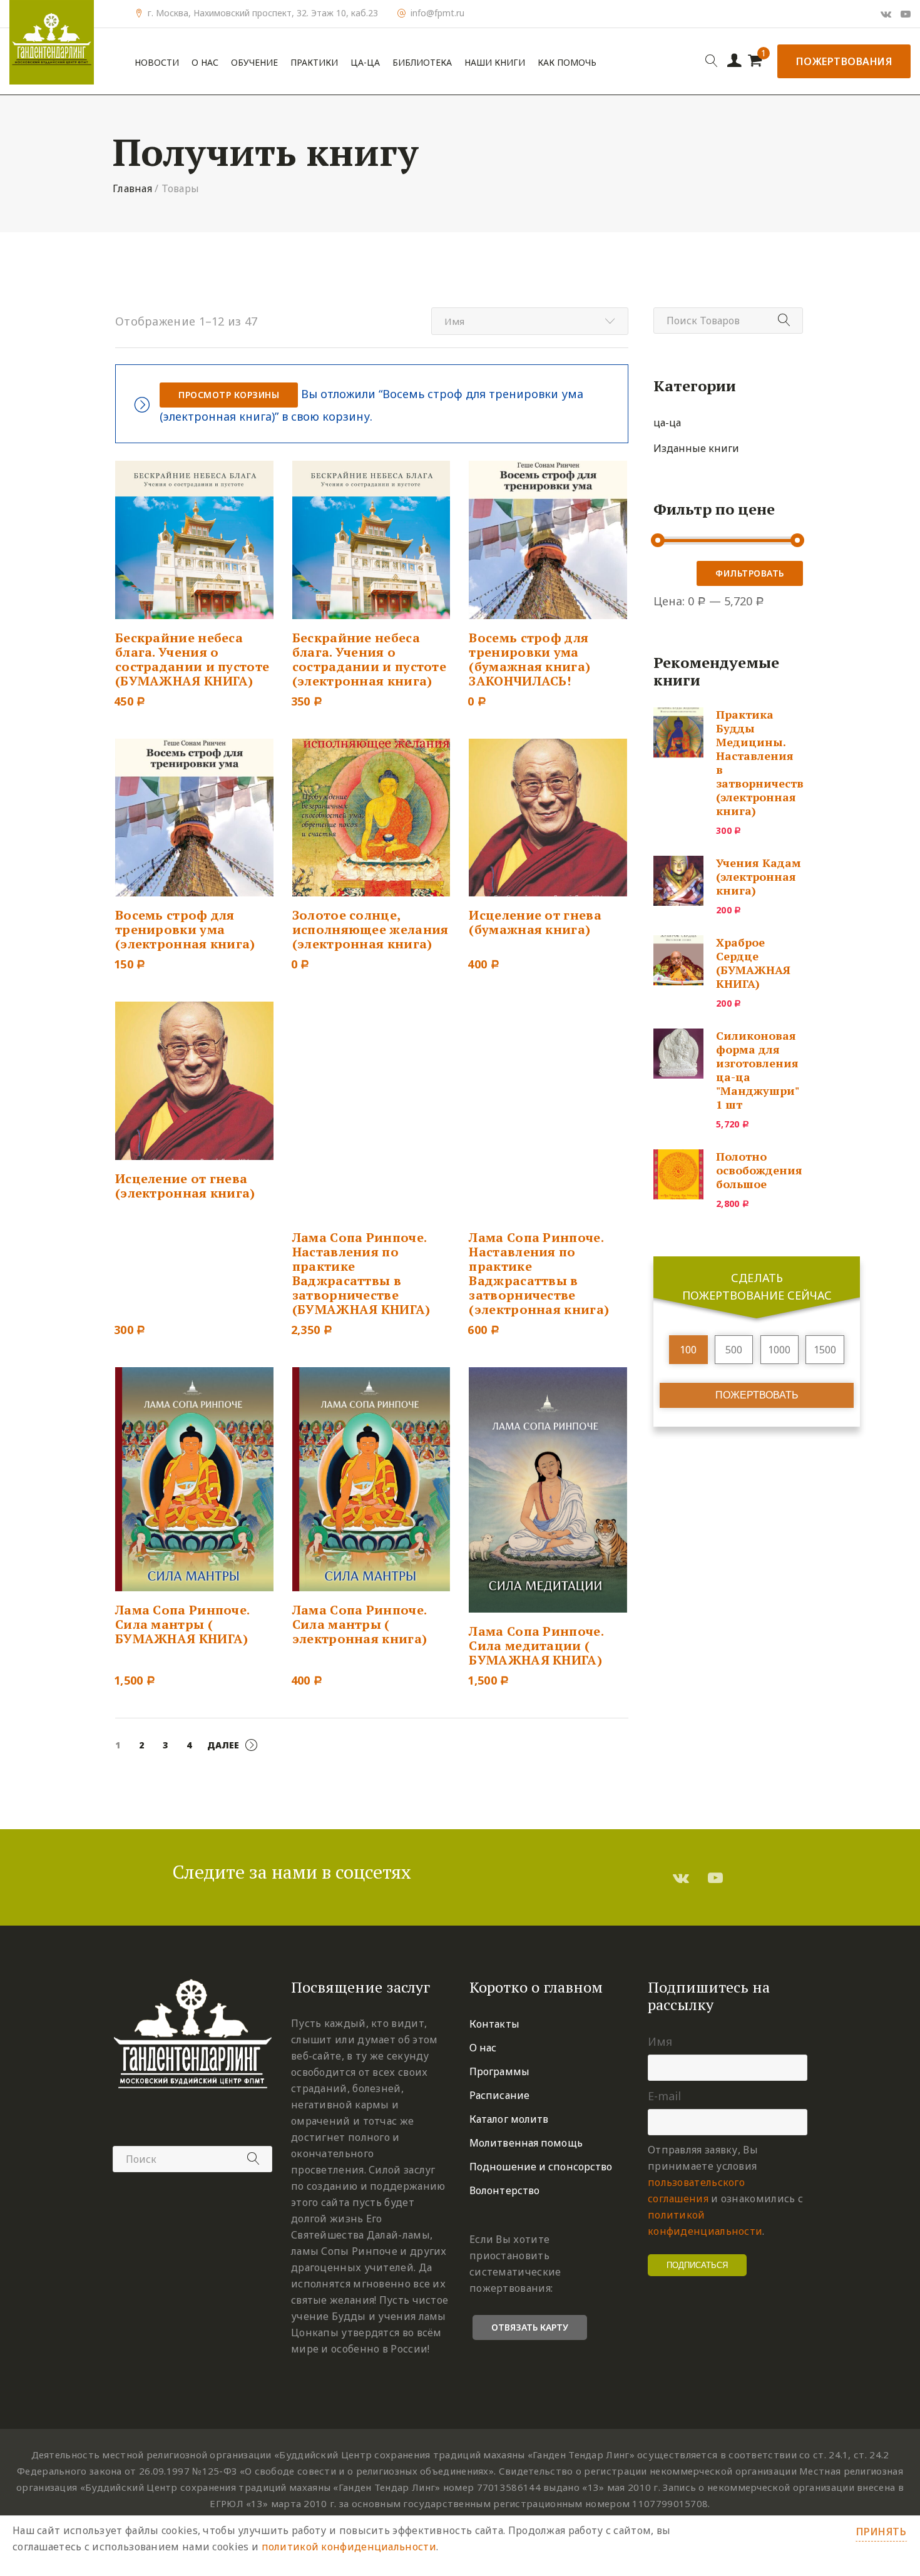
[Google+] (886, 14)
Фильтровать (750, 573)
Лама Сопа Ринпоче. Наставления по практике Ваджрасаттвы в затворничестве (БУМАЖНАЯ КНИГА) (361, 1273)
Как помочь (567, 63)
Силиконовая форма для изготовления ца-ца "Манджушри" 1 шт (757, 1070)
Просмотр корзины (229, 395)
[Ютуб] (906, 14)
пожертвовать (757, 1395)
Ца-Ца (365, 63)
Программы (499, 2071)
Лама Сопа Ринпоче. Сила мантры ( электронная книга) (360, 1624)
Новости (157, 63)
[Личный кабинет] (734, 61)
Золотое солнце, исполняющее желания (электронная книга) (371, 929)
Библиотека (422, 63)
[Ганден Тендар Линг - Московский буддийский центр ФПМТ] (52, 42)
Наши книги (495, 63)
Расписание (499, 2095)
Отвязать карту (530, 2327)
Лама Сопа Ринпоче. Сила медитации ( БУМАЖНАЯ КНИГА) (536, 1645)
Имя (660, 2041)
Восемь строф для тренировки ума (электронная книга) (185, 929)
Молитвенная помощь (526, 2143)
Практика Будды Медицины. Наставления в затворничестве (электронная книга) (763, 762)
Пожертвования (844, 61)
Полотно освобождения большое (759, 1170)
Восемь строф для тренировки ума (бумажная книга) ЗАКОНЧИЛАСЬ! (529, 659)
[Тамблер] (681, 1877)
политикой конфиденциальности (349, 2547)
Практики (314, 63)
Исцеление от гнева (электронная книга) (185, 1186)
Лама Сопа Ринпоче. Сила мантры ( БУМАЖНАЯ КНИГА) (182, 1624)
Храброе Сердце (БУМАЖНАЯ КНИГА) (753, 963)
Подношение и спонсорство (541, 2167)
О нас (205, 63)
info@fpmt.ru (437, 13)
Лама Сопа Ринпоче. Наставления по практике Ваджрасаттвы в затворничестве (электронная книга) (539, 1273)
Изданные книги (696, 448)
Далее (223, 1745)
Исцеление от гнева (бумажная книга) (535, 922)
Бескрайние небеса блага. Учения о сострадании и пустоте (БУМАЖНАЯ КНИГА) (192, 659)
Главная (132, 188)
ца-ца (667, 423)
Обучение (254, 63)
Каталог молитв (509, 2119)
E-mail (664, 2096)
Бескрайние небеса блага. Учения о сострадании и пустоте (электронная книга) (369, 659)
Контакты (494, 2024)
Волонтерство (504, 2190)
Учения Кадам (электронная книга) (759, 876)
